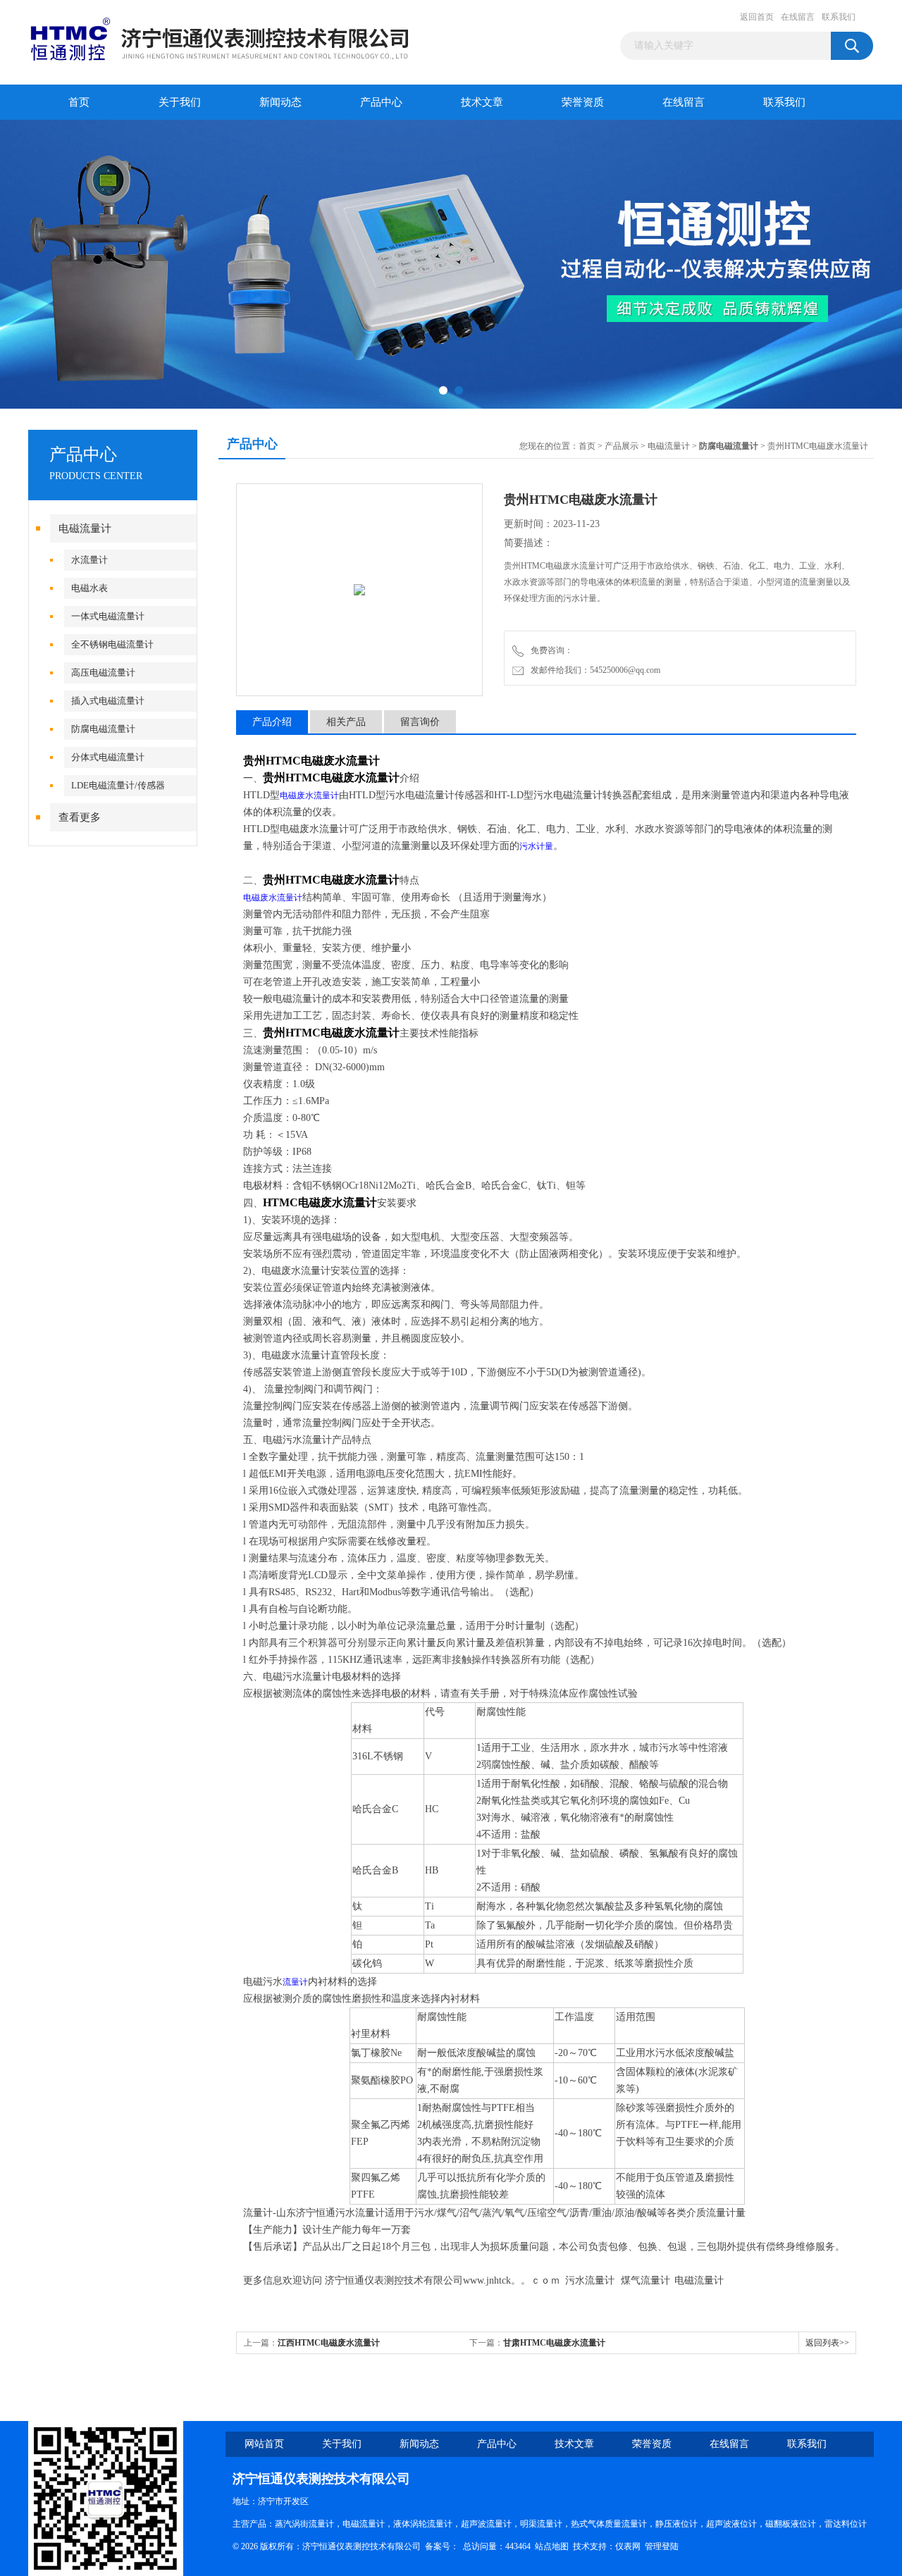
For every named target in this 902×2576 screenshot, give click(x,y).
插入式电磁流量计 (108, 701)
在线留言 (798, 17)
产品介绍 (272, 722)
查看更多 (80, 817)
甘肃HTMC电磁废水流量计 (554, 2343)
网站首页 (264, 2444)
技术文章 (482, 102)
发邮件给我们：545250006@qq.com (593, 670)
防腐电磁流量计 (103, 729)
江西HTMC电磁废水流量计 (329, 2343)
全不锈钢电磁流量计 (112, 644)
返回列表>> (827, 2343)
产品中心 (381, 102)
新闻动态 (280, 102)
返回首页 (757, 17)
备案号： (442, 2546)
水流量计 (89, 560)
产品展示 (622, 446)
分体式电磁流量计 (108, 757)
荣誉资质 (583, 102)
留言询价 (420, 722)
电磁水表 (89, 588)
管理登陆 (662, 2546)
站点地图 (552, 2546)
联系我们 (839, 17)
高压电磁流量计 (103, 673)
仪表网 (628, 2546)
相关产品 (346, 722)
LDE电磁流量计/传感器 (118, 785)
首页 (79, 102)
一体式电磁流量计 (108, 616)
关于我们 (180, 102)
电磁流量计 (85, 528)
